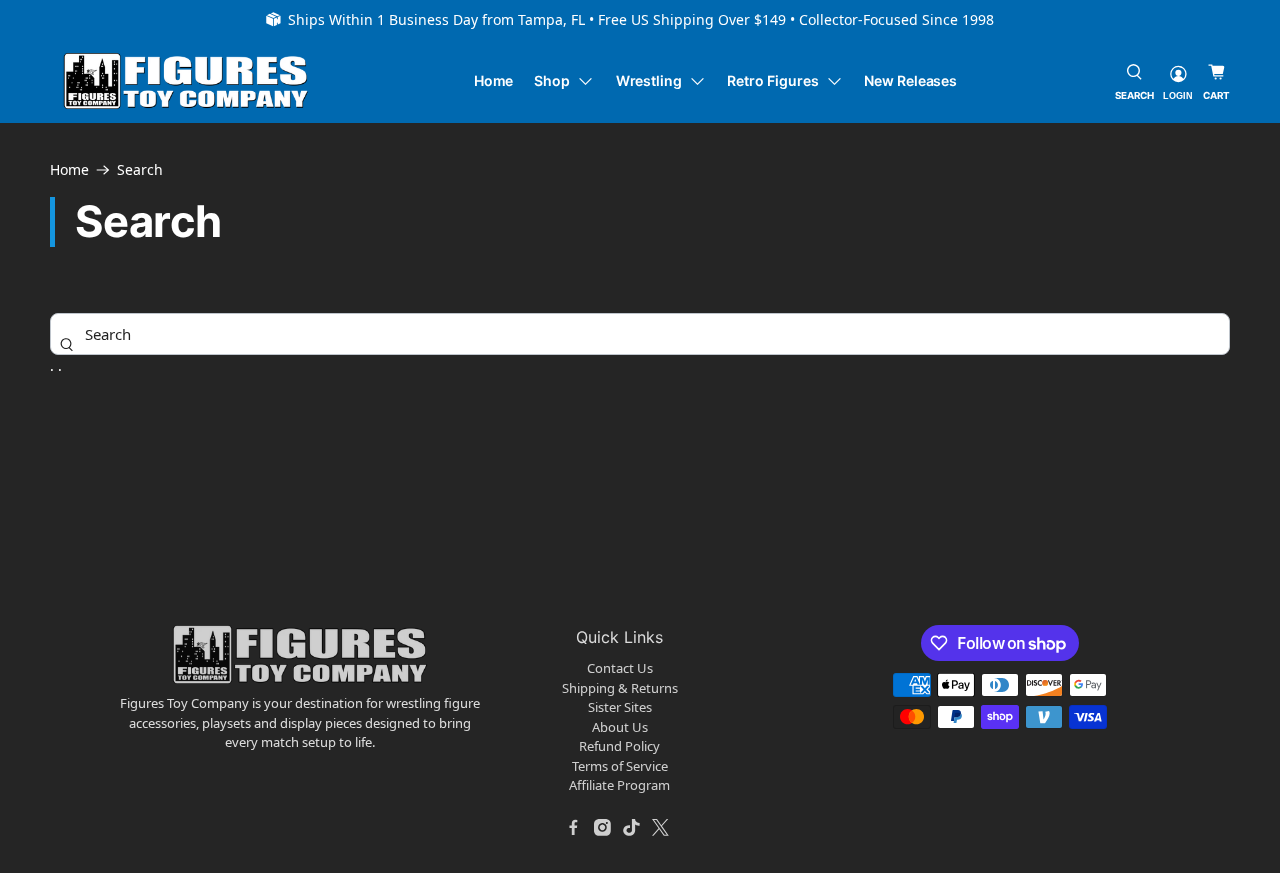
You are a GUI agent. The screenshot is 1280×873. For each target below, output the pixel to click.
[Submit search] (67, 344)
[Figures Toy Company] (186, 81)
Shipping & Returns (620, 688)
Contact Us (620, 668)
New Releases (910, 80)
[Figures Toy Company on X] (661, 828)
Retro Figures (772, 80)
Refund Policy (619, 746)
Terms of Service (620, 766)
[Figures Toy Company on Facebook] (574, 828)
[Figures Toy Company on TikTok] (632, 828)
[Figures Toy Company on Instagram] (603, 828)
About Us (620, 727)
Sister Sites (620, 707)
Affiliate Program (619, 785)
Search (140, 170)
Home (494, 80)
